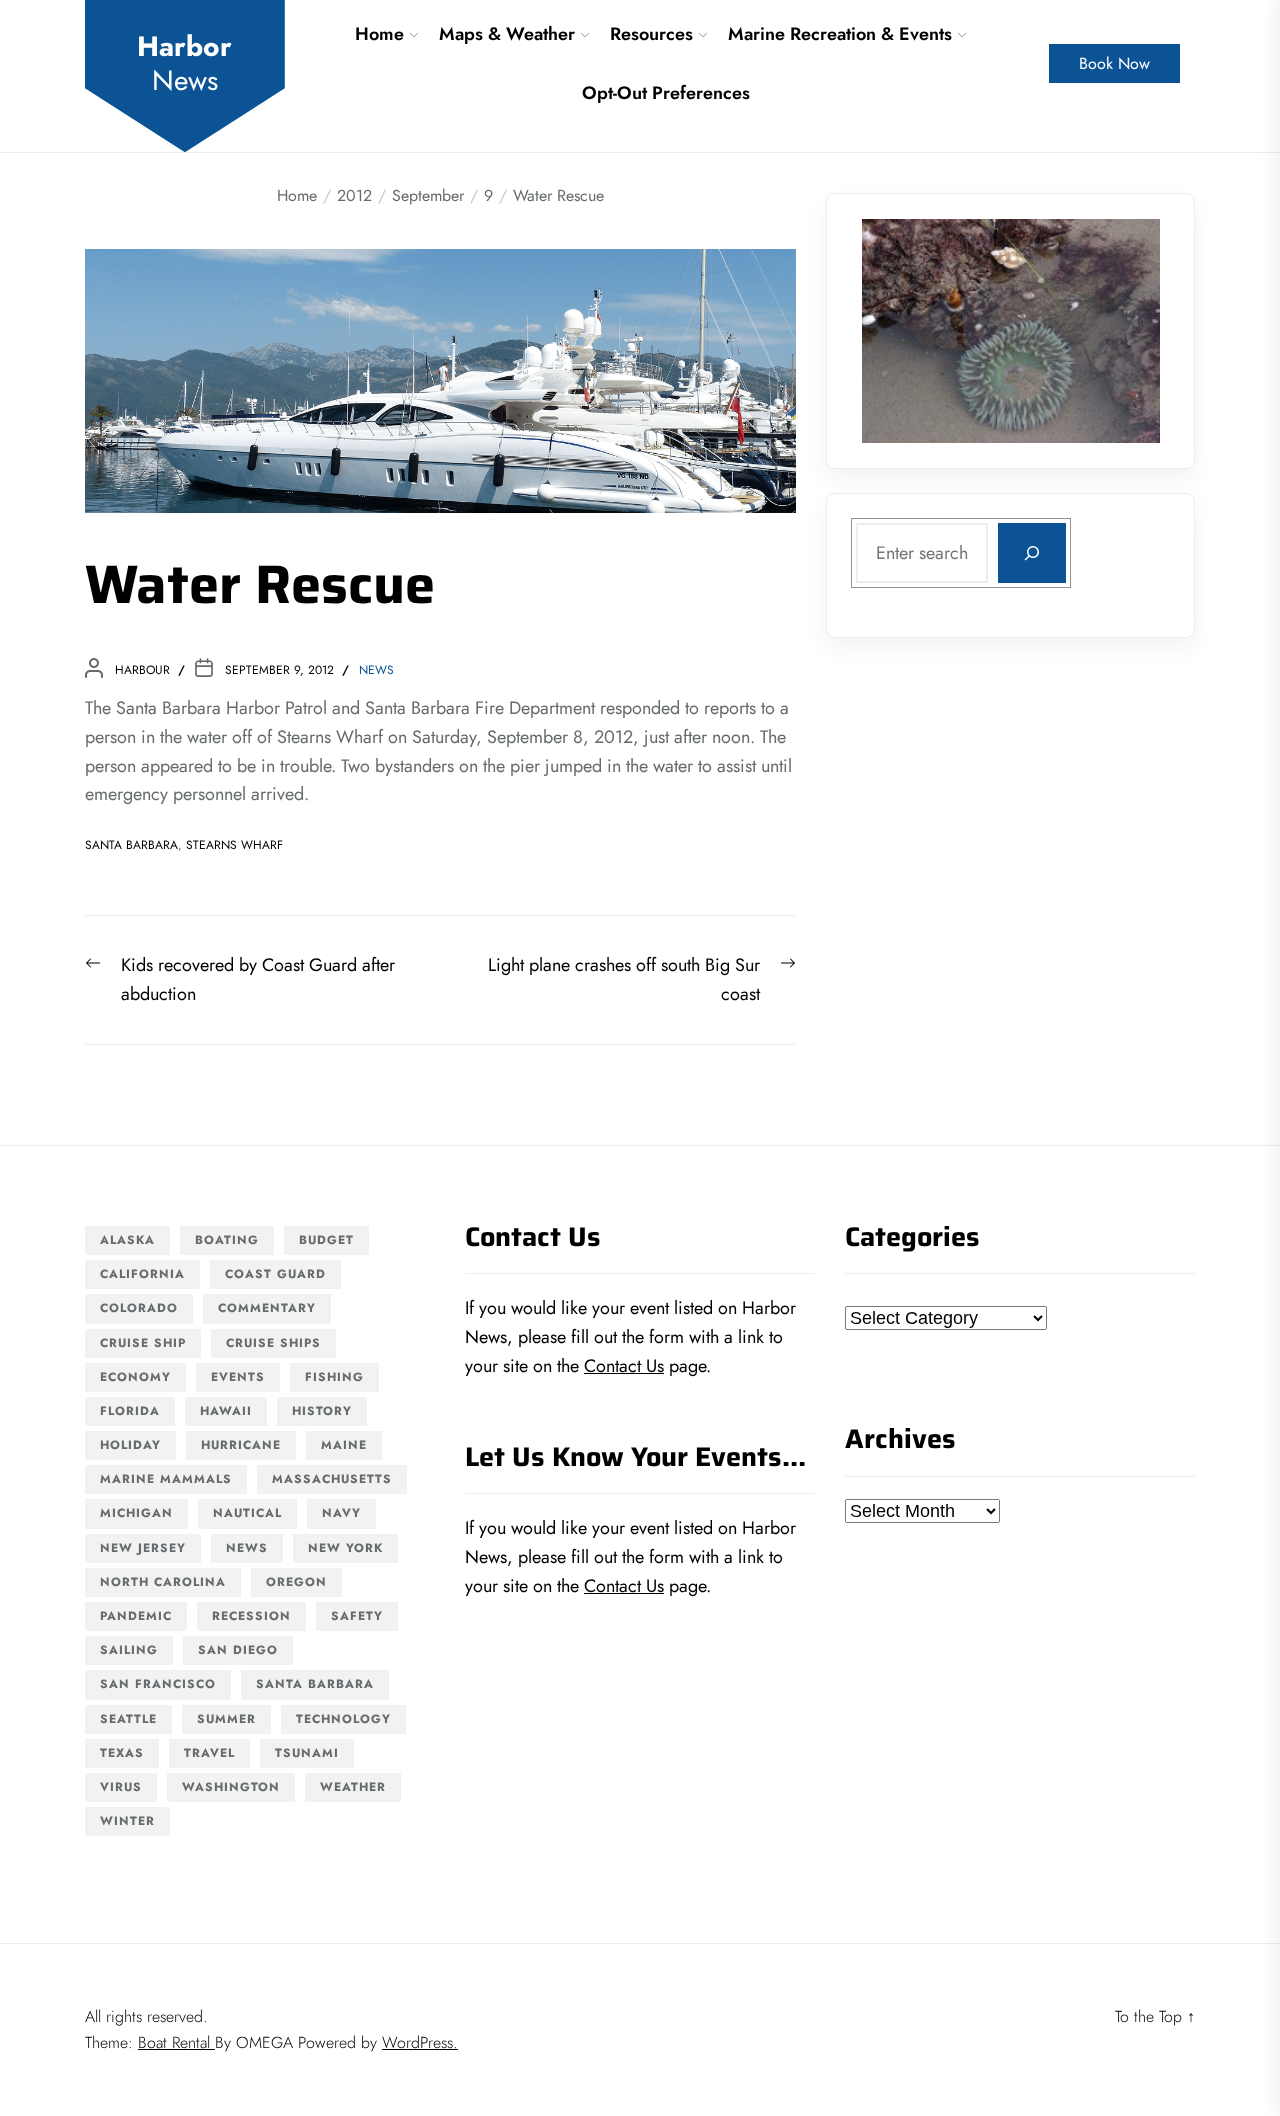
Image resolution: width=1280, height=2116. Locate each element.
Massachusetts (332, 1479)
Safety (357, 1616)
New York (345, 1548)
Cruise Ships (273, 1343)
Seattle (128, 1719)
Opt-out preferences (666, 93)
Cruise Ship (143, 1343)
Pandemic (136, 1616)
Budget (326, 1240)
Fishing (334, 1377)
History (322, 1411)
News (376, 670)
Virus (121, 1787)
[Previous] (903, 331)
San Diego (238, 1650)
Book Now (1114, 63)
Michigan (136, 1513)
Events (238, 1377)
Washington (231, 1787)
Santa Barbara (131, 845)
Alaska (127, 1240)
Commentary (267, 1308)
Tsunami (307, 1753)
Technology (343, 1719)
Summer (226, 1719)
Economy (135, 1377)
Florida (130, 1411)
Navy (341, 1513)
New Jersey (143, 1548)
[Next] (1119, 331)
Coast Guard (275, 1274)
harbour (142, 670)
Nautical (247, 1513)
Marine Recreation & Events (840, 34)
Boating (227, 1240)
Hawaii (226, 1411)
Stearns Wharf (234, 845)
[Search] (1032, 553)
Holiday (130, 1445)
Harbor (184, 63)
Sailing (129, 1650)
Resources (651, 34)
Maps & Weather (507, 34)
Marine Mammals (166, 1479)
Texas (122, 1753)
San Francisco (158, 1684)
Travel (209, 1753)
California (142, 1274)
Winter (127, 1821)
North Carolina (163, 1582)
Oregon (296, 1582)
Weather (353, 1787)
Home (379, 34)
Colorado (139, 1308)
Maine (344, 1445)
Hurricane (241, 1445)
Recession (251, 1616)
